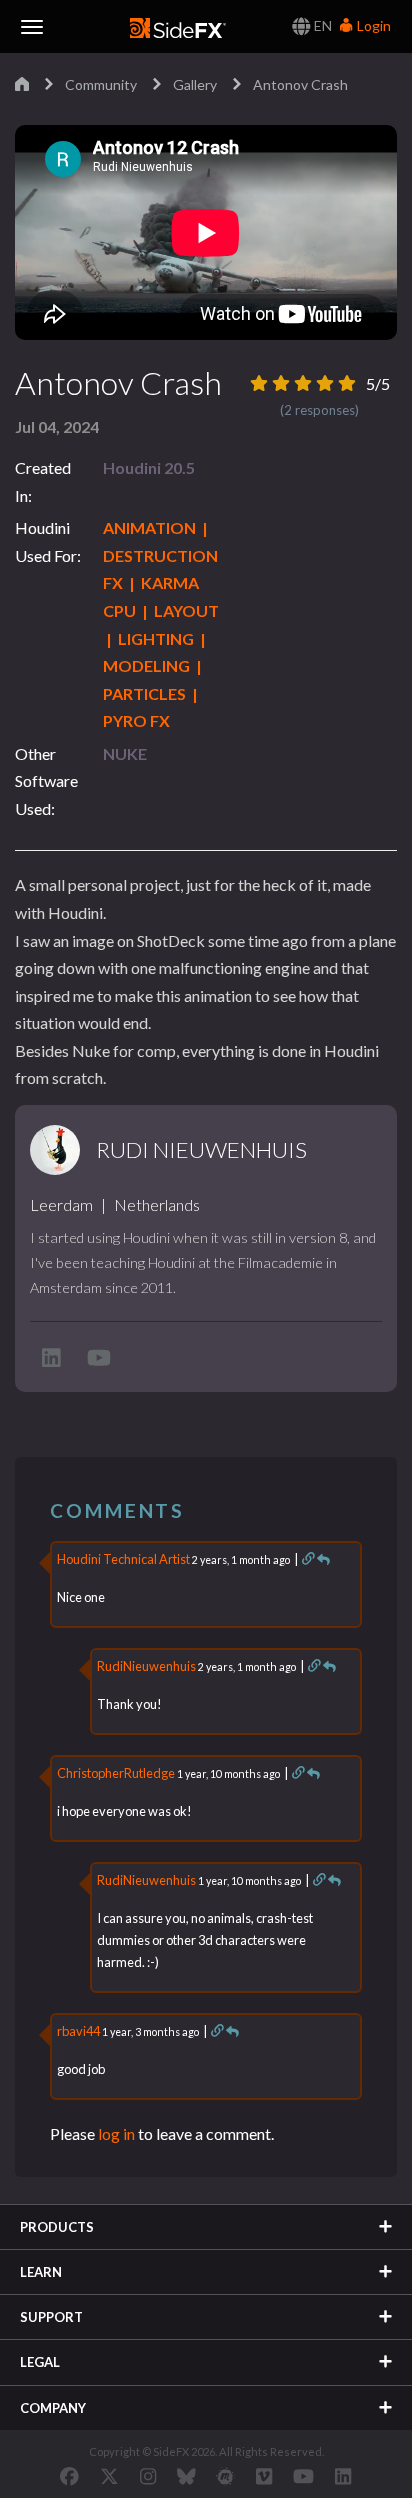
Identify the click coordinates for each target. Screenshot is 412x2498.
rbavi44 (78, 2031)
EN (321, 25)
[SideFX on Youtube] (303, 2476)
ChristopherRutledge (116, 1773)
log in (116, 2133)
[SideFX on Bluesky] (186, 2476)
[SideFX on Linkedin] (343, 2476)
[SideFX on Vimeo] (264, 2476)
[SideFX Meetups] (225, 2476)
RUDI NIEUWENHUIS (201, 1150)
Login (372, 25)
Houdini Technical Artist (123, 1559)
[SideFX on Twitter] (109, 2476)
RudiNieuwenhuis (146, 1666)
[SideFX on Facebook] (69, 2476)
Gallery (195, 84)
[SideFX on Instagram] (148, 2476)
